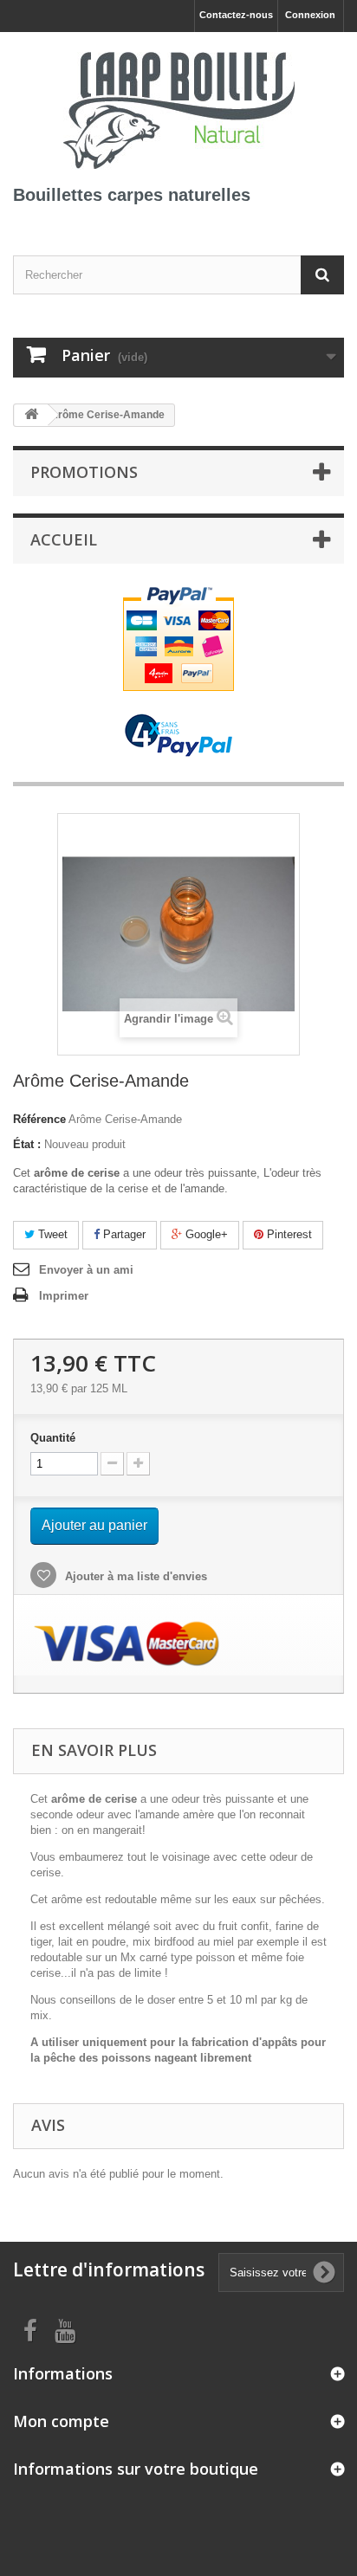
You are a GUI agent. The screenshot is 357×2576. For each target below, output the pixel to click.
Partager (123, 1234)
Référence (39, 1119)
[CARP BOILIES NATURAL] (178, 107)
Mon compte (61, 2421)
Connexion (310, 15)
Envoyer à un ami (86, 1270)
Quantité (53, 1438)
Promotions (84, 472)
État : (27, 1144)
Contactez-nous (236, 15)
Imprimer (64, 1296)
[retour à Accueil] (31, 415)
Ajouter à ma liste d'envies (134, 1576)
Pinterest (288, 1234)
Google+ (205, 1234)
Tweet (51, 1234)
